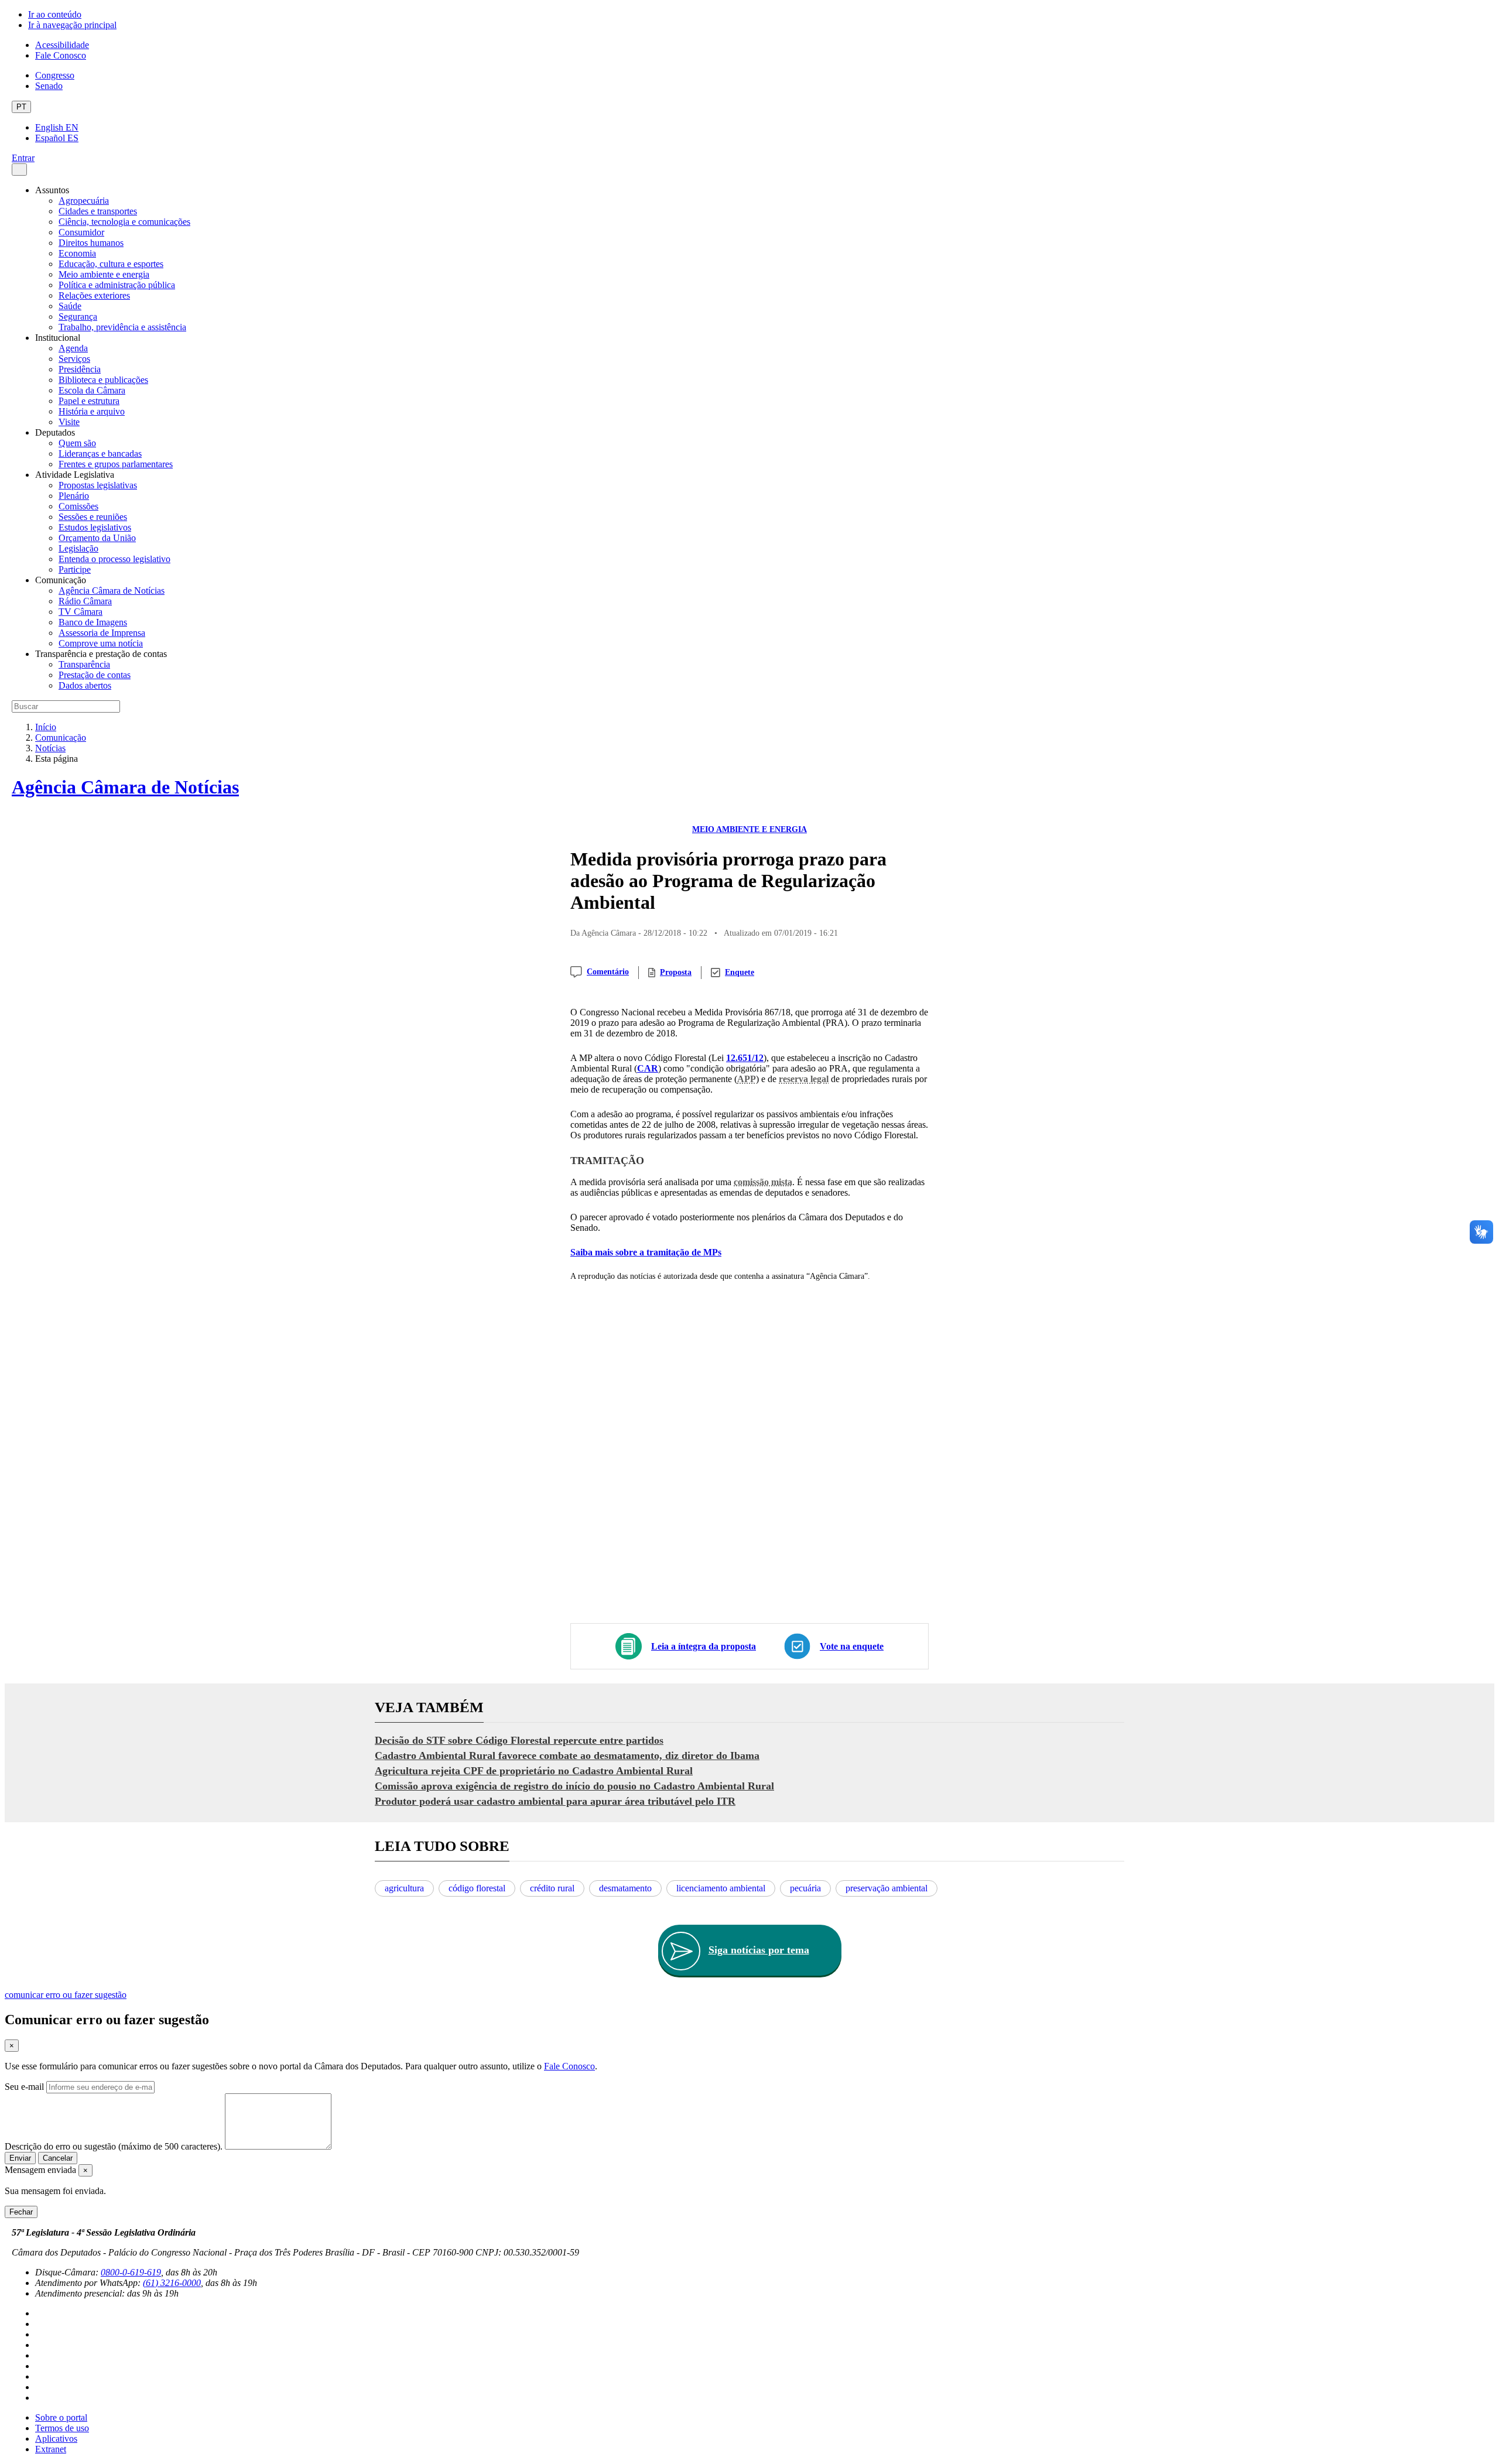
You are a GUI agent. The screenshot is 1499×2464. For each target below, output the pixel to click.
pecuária (805, 1888)
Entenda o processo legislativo (114, 559)
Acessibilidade (62, 45)
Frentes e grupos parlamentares (116, 464)
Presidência (80, 369)
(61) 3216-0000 (172, 2283)
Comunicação (61, 738)
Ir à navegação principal (72, 25)
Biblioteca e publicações (103, 380)
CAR (648, 1068)
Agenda (73, 348)
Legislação (78, 548)
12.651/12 (745, 1058)
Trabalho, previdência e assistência (122, 327)
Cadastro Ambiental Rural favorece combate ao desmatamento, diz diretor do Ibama (567, 1755)
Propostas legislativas (98, 485)
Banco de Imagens (93, 622)
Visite (69, 422)
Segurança (78, 316)
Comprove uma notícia (101, 643)
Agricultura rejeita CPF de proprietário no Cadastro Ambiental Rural (534, 1771)
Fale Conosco (61, 55)
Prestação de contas (95, 675)
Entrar (23, 158)
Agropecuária (84, 201)
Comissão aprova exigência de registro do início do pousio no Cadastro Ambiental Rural (574, 1786)
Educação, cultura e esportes (111, 264)
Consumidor (81, 232)
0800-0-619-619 (131, 2272)
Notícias (50, 748)
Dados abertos (85, 685)
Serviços (74, 359)
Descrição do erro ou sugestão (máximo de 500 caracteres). (114, 2146)
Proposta (676, 972)
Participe (75, 569)
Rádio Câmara (85, 601)
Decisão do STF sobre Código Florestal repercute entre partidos (519, 1740)
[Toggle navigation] (19, 170)
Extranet (51, 2449)
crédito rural (552, 1888)
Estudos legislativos (95, 527)
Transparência (84, 664)
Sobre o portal (61, 2417)
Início (46, 727)
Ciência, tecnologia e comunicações (124, 222)
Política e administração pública (117, 285)
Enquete (740, 972)
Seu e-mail (24, 2087)
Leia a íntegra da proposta (704, 1646)
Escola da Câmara (92, 390)
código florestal (477, 1888)
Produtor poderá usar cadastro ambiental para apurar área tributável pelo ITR (555, 1801)
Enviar (20, 2158)
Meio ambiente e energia (104, 274)
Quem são (77, 443)
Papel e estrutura (89, 401)
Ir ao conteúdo (55, 14)
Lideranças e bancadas (100, 454)
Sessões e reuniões (93, 517)
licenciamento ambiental (721, 1888)
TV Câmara (81, 612)
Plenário (74, 496)
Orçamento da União (97, 538)
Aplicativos (56, 2439)
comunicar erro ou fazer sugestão (66, 1995)
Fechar (21, 2212)
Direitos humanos (91, 243)
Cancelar (58, 2158)
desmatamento (625, 1888)
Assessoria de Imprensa (102, 633)
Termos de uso (62, 2428)
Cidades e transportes (98, 211)
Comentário (608, 972)
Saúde (70, 306)
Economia (77, 253)
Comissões (78, 506)
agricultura (404, 1888)
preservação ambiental (887, 1888)
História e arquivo (92, 411)
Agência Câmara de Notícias (112, 591)
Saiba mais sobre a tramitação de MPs (646, 1252)
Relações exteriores (94, 295)
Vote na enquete (852, 1646)
